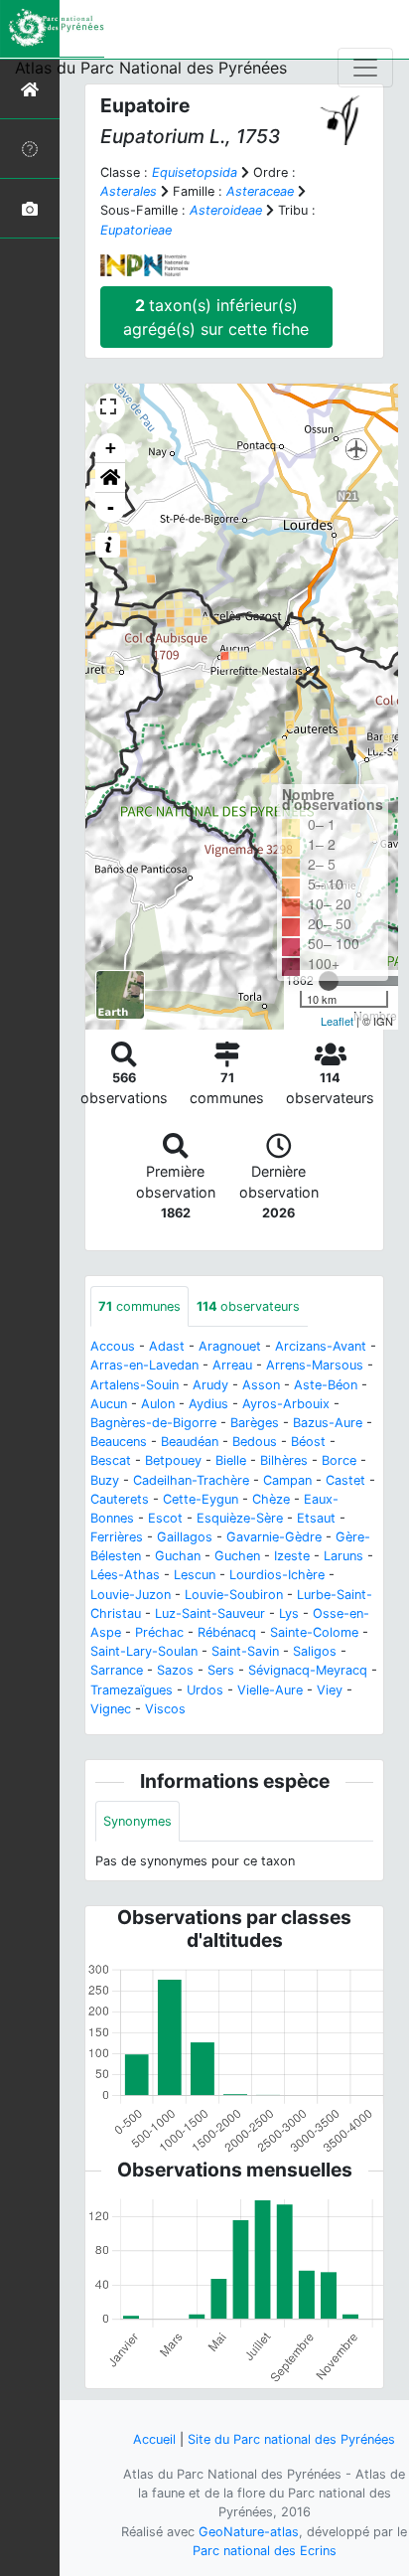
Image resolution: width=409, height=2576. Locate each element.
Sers (221, 1670)
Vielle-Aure (270, 1690)
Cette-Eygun (201, 1499)
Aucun (109, 1404)
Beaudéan (190, 1442)
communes (139, 1306)
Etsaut (316, 1518)
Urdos (205, 1690)
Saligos (315, 1651)
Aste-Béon (326, 1385)
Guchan (178, 1556)
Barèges (255, 1423)
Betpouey (173, 1460)
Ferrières (117, 1537)
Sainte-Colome (314, 1632)
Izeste (292, 1556)
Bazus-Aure (328, 1423)
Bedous (255, 1442)
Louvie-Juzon (131, 1595)
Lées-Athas (125, 1575)
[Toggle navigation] (365, 68)
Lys (289, 1613)
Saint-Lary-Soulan (144, 1651)
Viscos (165, 1709)
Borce (339, 1460)
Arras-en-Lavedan (144, 1365)
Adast (167, 1346)
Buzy (105, 1480)
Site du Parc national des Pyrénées (291, 2439)
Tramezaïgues (132, 1690)
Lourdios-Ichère (277, 1575)
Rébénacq (227, 1632)
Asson (261, 1385)
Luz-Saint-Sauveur (210, 1613)
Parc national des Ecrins (265, 2551)
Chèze (271, 1499)
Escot (165, 1518)
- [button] (111, 507)
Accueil (154, 2439)
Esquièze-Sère (240, 1518)
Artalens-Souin (135, 1385)
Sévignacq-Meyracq (308, 1670)
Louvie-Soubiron (234, 1595)
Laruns (343, 1556)
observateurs (248, 1306)
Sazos (175, 1670)
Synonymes (137, 1821)
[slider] (329, 981)
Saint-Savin (245, 1651)
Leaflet (337, 1021)
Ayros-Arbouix (286, 1404)
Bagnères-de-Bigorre (153, 1423)
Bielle (231, 1460)
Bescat (111, 1460)
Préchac (159, 1632)
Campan (287, 1480)
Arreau (232, 1365)
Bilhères (284, 1460)
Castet (345, 1480)
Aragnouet (230, 1346)
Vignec (111, 1709)
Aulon (158, 1404)
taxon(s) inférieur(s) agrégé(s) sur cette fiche (216, 317)
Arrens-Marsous (315, 1365)
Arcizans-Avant (321, 1346)
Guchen (237, 1556)
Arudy (210, 1385)
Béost (308, 1442)
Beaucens (119, 1442)
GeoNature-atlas (249, 2532)
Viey (330, 1690)
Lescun (195, 1575)
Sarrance (117, 1670)
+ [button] (111, 448)
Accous (113, 1346)
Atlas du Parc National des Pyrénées (151, 68)
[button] (110, 478)
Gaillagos (185, 1537)
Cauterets (120, 1499)
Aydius (208, 1404)
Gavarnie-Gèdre (274, 1537)
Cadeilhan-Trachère (191, 1480)
